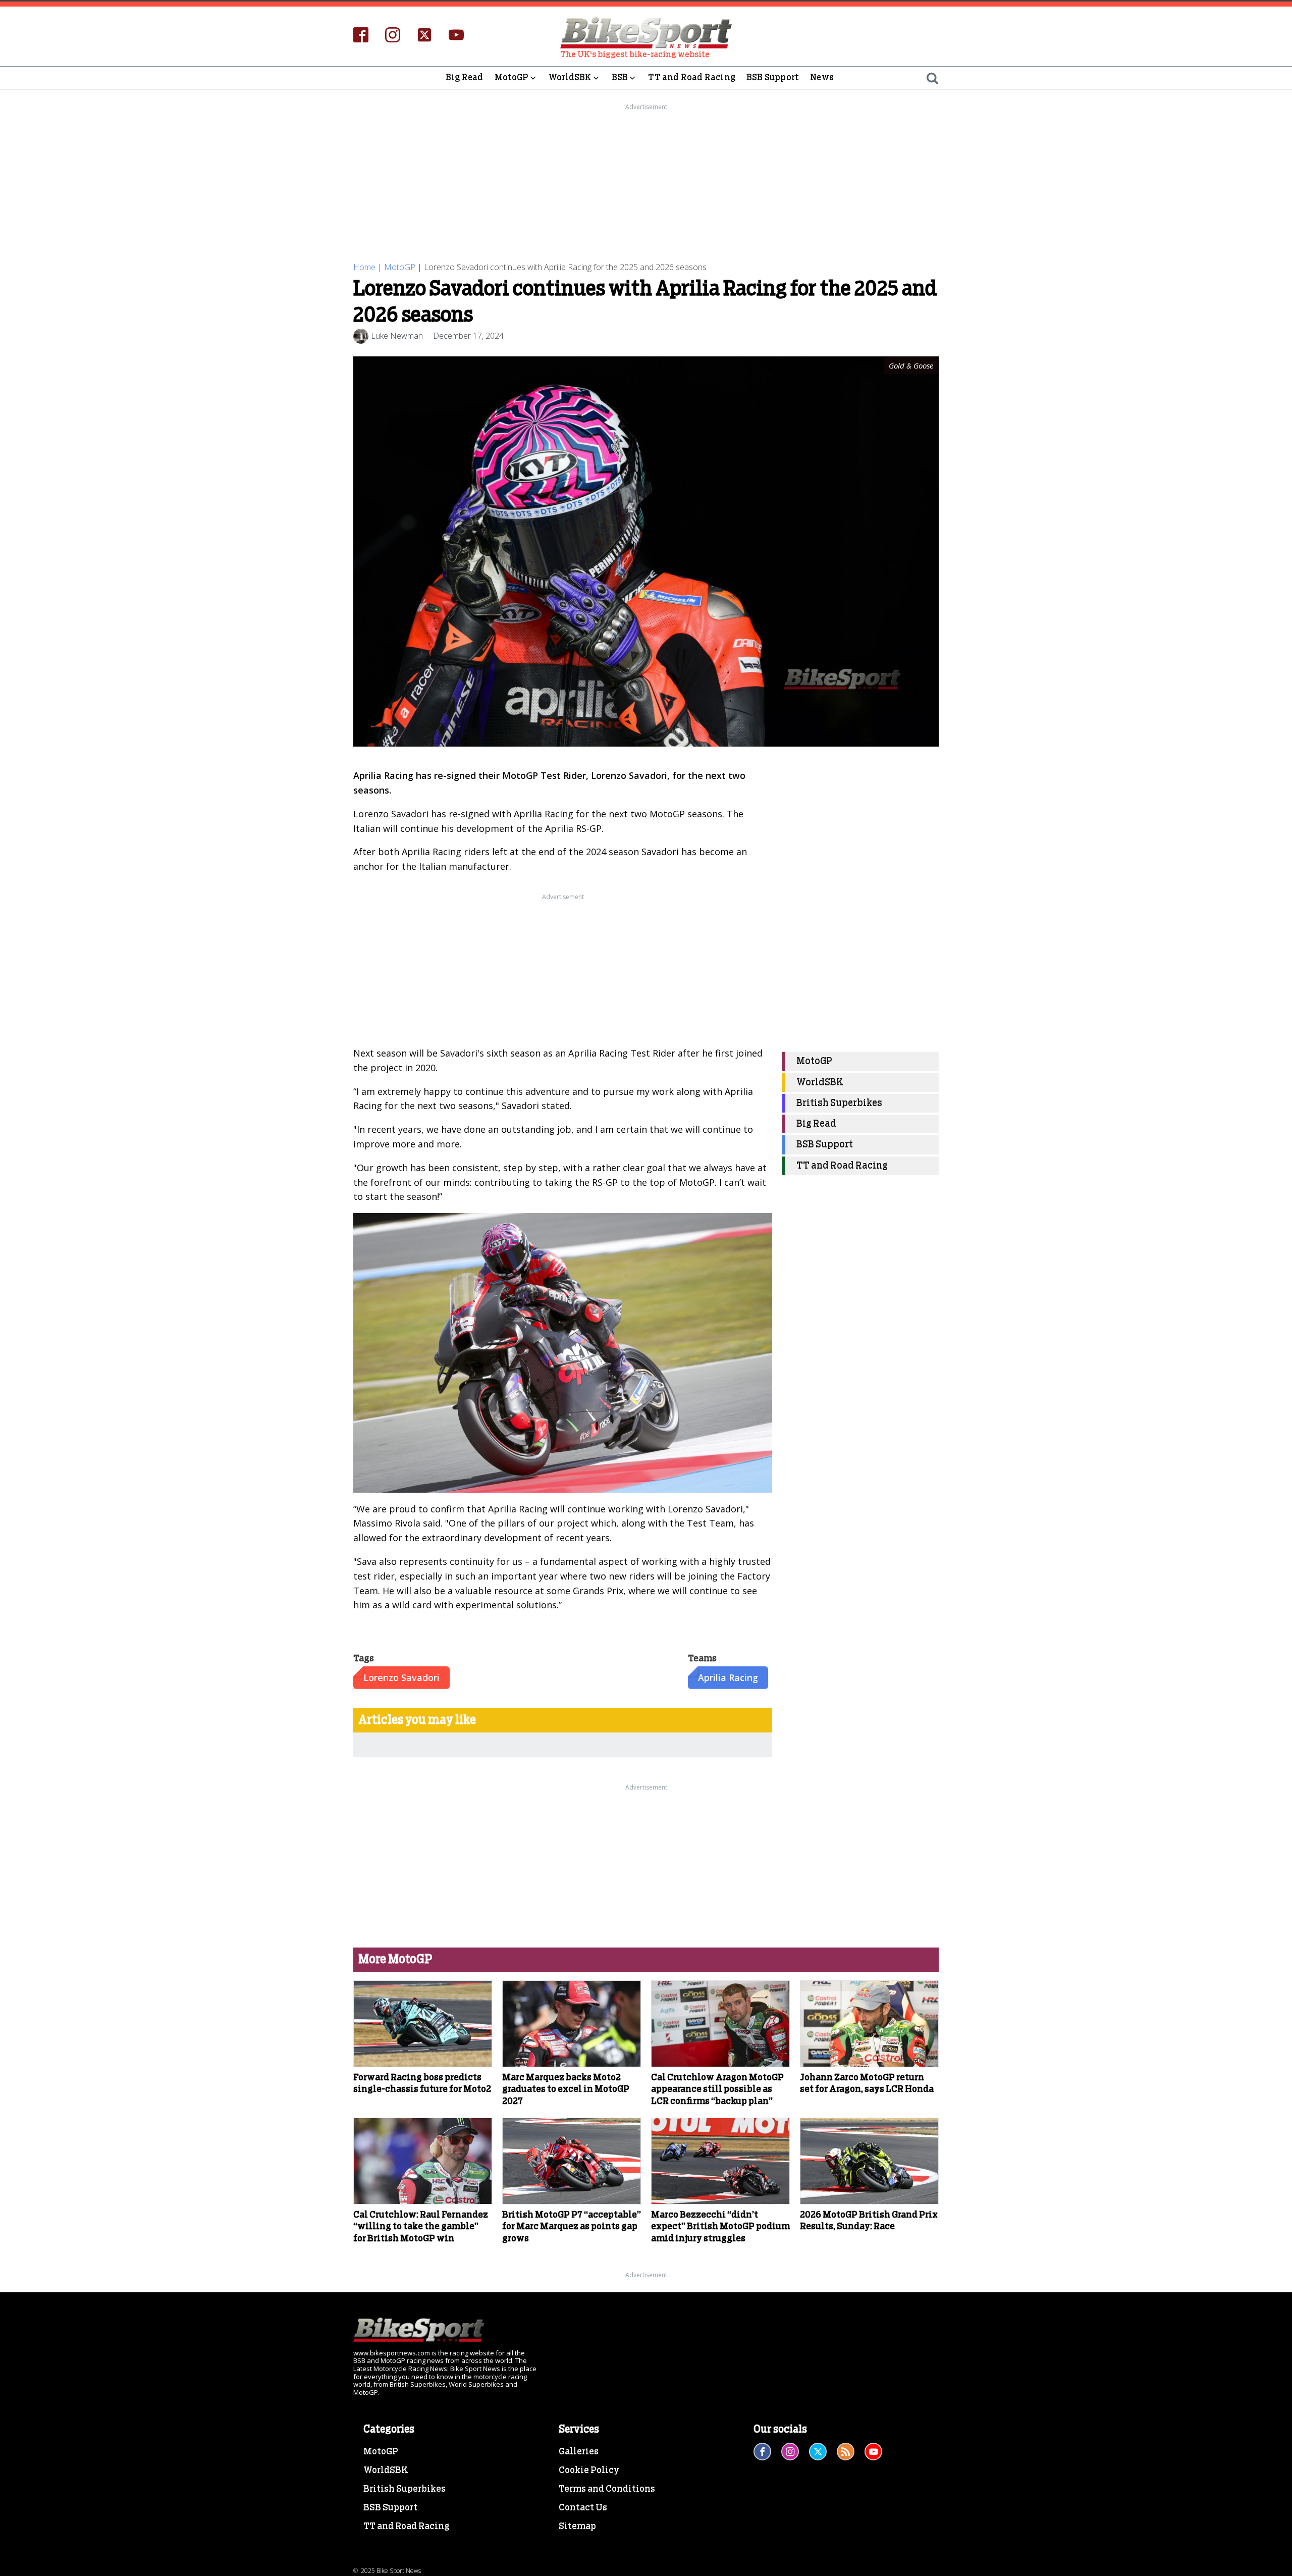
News (822, 77)
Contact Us (583, 2508)
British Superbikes (839, 1103)
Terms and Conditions (607, 2489)
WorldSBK (570, 77)
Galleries (579, 2452)
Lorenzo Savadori (401, 1677)
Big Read (465, 77)
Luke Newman (397, 336)
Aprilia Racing (728, 1677)
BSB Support (773, 77)
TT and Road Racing (692, 77)
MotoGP (512, 77)
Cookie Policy (589, 2470)
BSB (620, 77)
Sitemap (577, 2527)
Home (364, 267)
